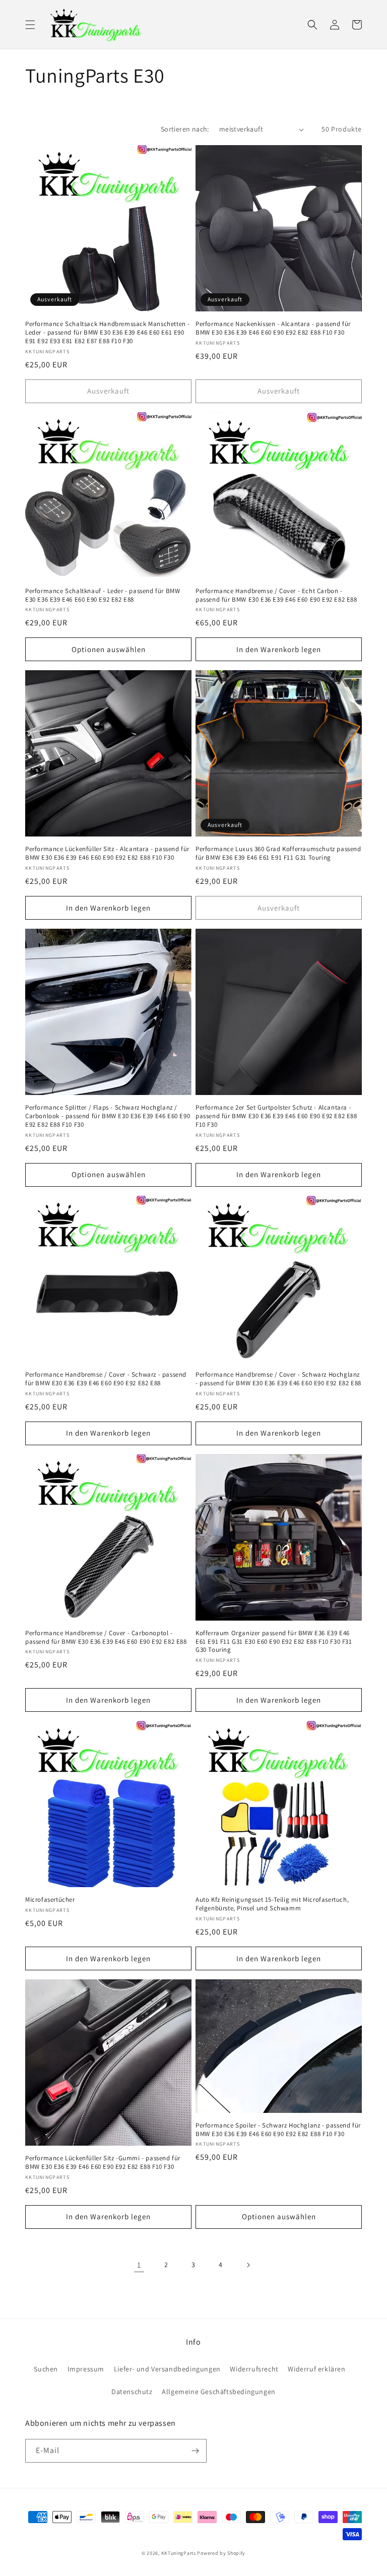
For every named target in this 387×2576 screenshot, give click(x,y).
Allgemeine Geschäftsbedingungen (219, 2392)
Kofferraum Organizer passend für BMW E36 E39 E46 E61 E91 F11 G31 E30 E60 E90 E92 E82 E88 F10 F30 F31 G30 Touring (274, 1642)
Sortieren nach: (185, 129)
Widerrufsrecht (254, 2369)
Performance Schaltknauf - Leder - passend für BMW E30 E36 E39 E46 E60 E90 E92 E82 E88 (103, 595)
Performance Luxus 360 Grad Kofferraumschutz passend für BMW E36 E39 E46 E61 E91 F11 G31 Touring (278, 853)
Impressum (86, 2369)
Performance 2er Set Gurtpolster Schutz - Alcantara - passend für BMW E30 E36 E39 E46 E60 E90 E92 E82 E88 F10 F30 (276, 1116)
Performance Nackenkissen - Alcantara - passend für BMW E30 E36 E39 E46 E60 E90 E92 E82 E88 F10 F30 (273, 328)
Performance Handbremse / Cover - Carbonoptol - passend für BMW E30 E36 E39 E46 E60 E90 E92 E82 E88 (106, 1637)
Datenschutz (132, 2392)
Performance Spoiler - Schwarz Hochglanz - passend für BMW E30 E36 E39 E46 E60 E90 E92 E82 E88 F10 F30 (278, 2130)
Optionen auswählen (109, 649)
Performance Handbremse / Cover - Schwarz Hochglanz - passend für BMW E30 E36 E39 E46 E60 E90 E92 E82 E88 (278, 1379)
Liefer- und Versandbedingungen (167, 2369)
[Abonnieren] (195, 2451)
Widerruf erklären (316, 2369)
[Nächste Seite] (248, 2265)
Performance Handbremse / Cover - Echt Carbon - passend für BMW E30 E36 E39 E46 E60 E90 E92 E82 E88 (276, 595)
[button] (30, 25)
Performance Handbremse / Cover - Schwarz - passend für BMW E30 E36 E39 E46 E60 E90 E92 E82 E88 (106, 1379)
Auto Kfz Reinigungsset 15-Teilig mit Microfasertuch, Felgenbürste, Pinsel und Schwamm (272, 1904)
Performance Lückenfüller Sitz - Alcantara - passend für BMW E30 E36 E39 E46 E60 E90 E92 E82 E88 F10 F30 (107, 853)
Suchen (46, 2369)
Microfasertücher (50, 1900)
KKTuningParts (179, 2553)
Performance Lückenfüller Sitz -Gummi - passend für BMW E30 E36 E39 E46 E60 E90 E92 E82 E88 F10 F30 (103, 2163)
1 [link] (139, 2265)
